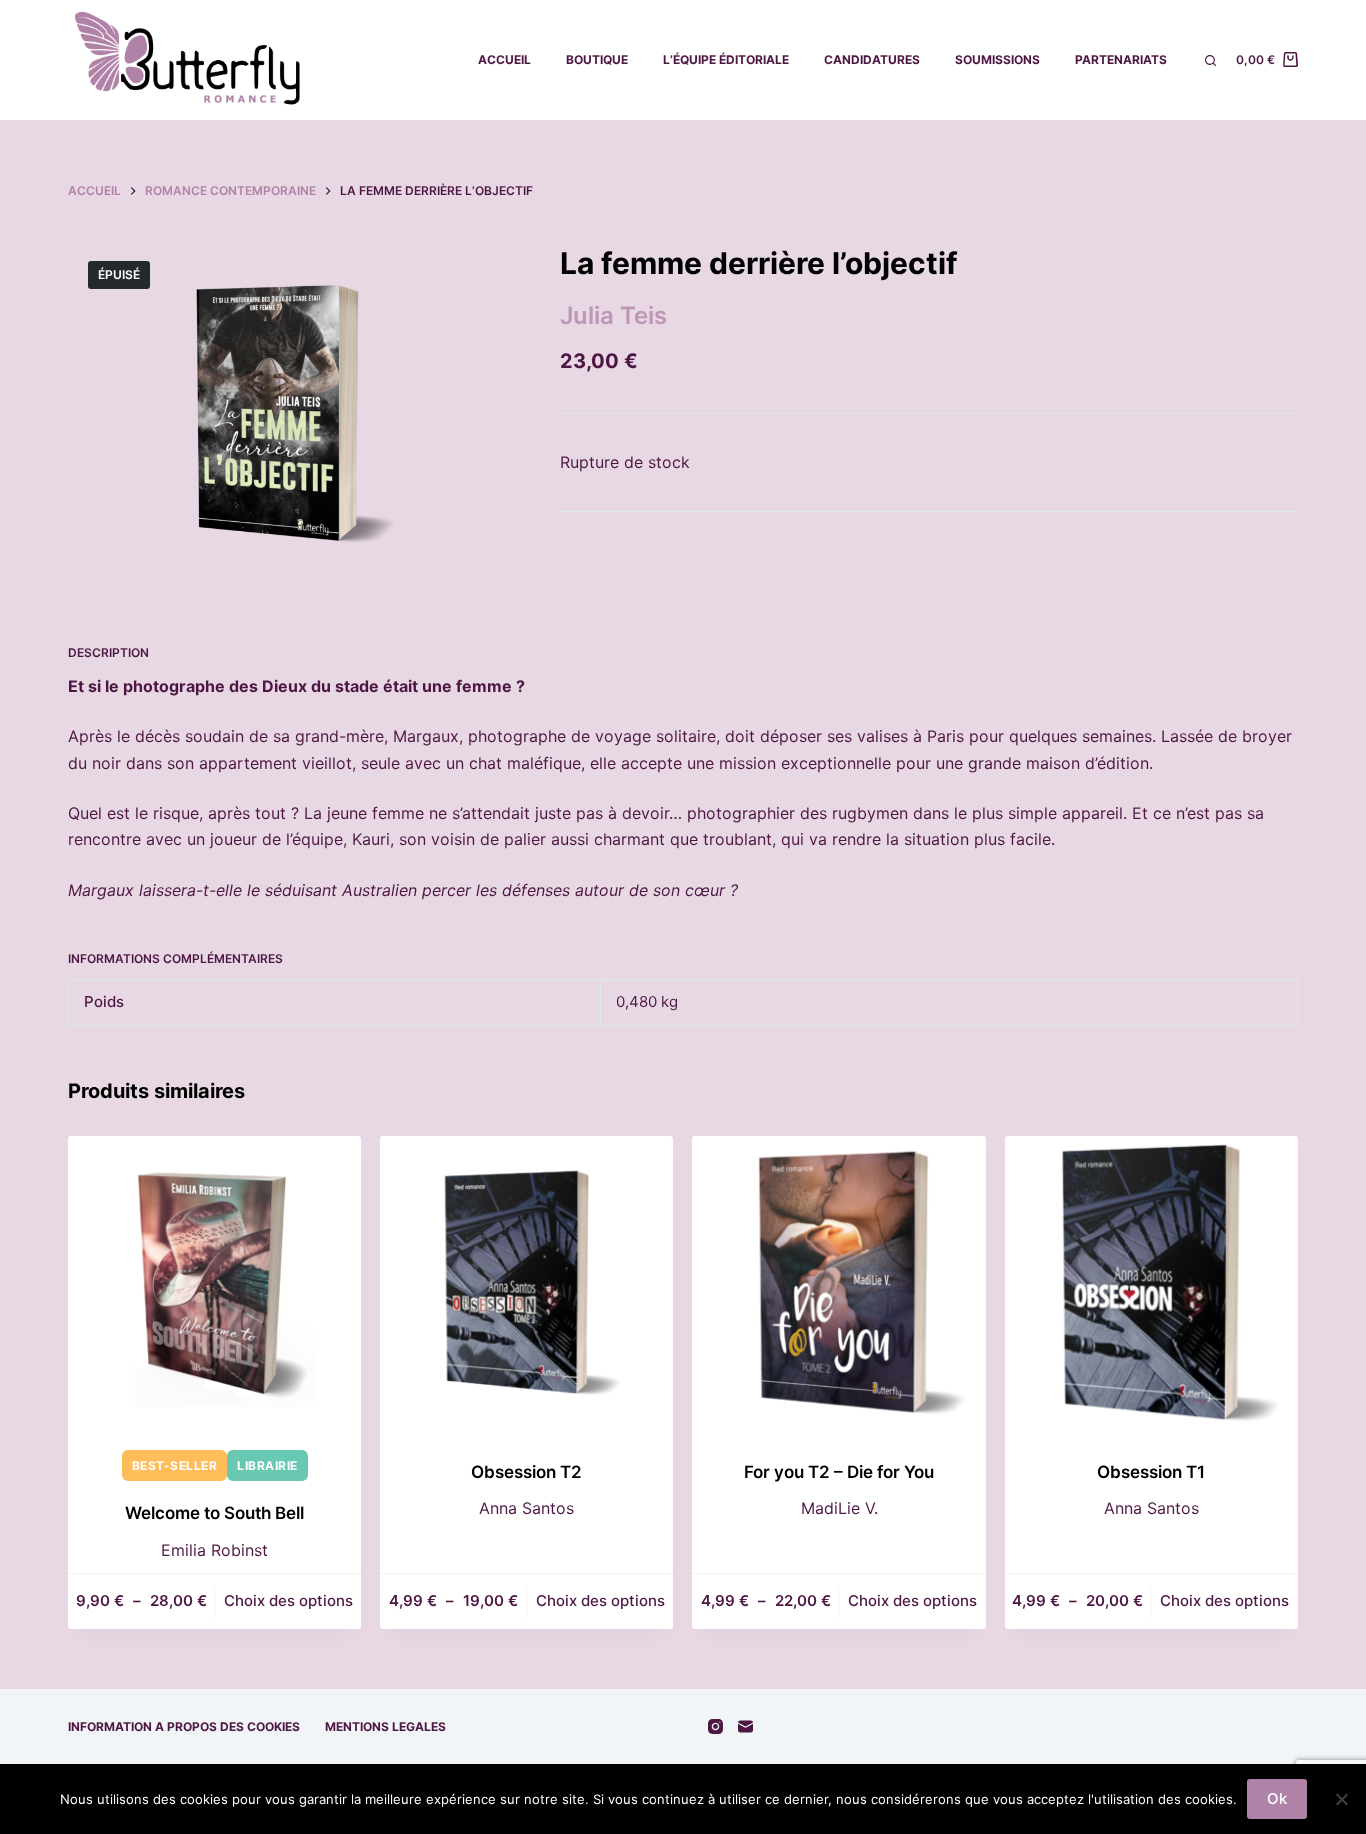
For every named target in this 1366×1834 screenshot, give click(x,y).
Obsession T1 (1151, 1472)
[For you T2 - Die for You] (838, 1282)
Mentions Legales (385, 1726)
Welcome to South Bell (214, 1513)
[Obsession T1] (1151, 1282)
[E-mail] (745, 1726)
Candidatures (872, 59)
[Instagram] (715, 1726)
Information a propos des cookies (184, 1726)
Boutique (597, 59)
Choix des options (288, 1600)
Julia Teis (613, 315)
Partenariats (1121, 59)
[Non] (1341, 1799)
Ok (1277, 1798)
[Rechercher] (1210, 60)
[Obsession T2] (526, 1282)
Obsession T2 (526, 1472)
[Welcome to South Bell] (214, 1282)
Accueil (504, 59)
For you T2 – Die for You (839, 1472)
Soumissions (997, 59)
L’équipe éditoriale (726, 59)
